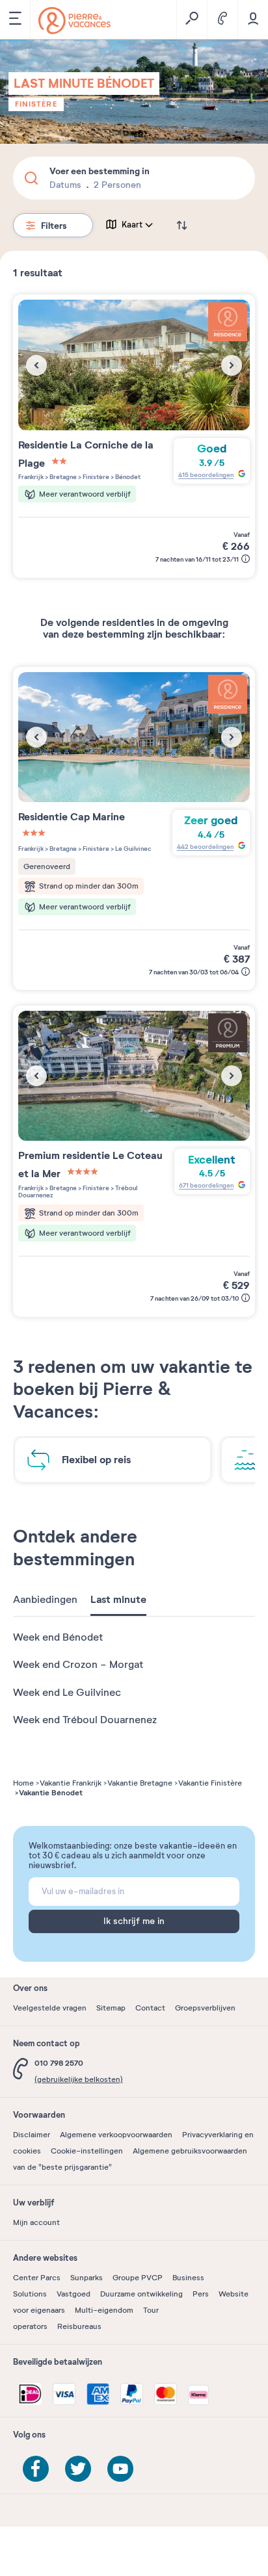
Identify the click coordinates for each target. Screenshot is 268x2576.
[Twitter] (78, 2469)
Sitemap (111, 2008)
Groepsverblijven (205, 2008)
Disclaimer (32, 2135)
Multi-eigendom (104, 2310)
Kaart (132, 225)
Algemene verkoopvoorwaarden (116, 2135)
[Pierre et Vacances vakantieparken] (74, 20)
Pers (201, 2294)
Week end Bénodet (58, 1637)
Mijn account (36, 2222)
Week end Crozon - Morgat (78, 1665)
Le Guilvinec (133, 849)
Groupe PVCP (138, 2278)
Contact (150, 2008)
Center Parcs (37, 2278)
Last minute (118, 1600)
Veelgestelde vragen (50, 2008)
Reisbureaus (79, 2326)
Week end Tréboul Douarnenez (85, 1720)
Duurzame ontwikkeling (141, 2294)
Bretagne (62, 477)
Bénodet (127, 477)
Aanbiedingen (45, 1600)
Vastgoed (74, 2294)
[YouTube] (120, 2469)
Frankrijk (31, 477)
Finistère (36, 104)
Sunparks (87, 2278)
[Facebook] (36, 2469)
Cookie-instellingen (87, 2151)
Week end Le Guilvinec (67, 1693)
